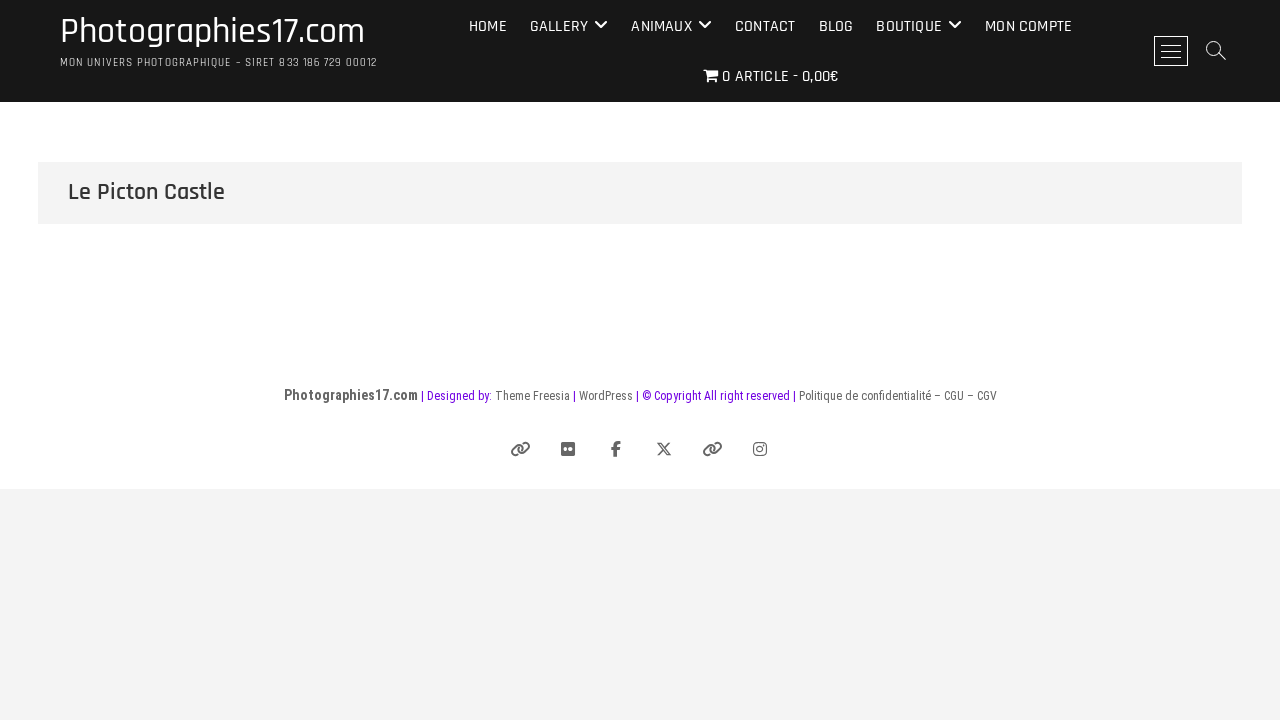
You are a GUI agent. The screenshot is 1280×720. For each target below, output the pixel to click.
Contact (765, 26)
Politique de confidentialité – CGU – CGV (898, 396)
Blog (836, 26)
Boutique (909, 26)
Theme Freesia (532, 396)
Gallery (559, 26)
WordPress (606, 396)
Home (488, 26)
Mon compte (1028, 26)
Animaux (661, 26)
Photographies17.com (212, 32)
